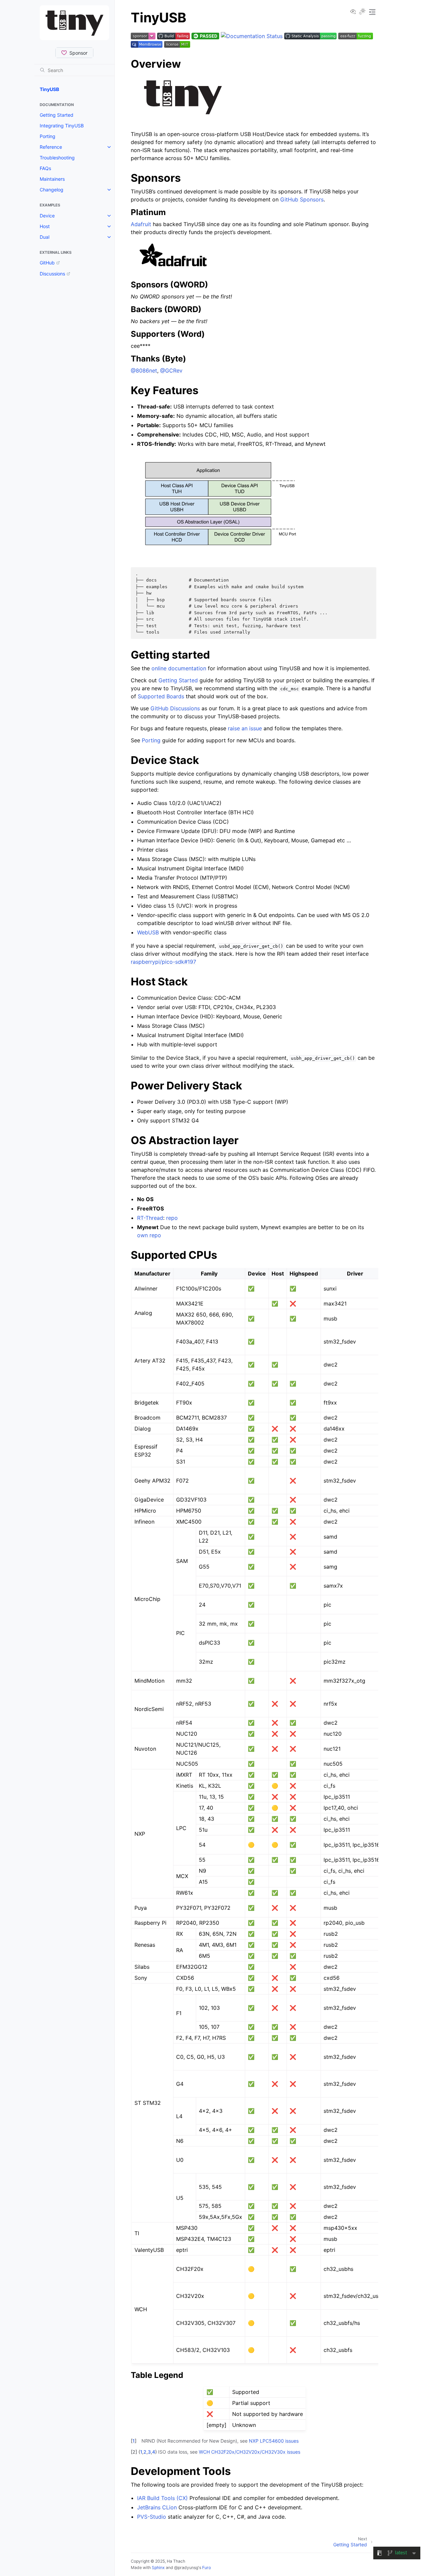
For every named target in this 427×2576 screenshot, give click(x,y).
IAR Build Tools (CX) (162, 2498)
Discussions (52, 274)
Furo (206, 2567)
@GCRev (171, 370)
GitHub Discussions (175, 708)
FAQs (45, 168)
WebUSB (148, 932)
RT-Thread (150, 1218)
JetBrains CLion (157, 2507)
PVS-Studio (152, 2517)
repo (172, 1218)
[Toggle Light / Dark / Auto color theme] (362, 12)
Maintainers (52, 179)
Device (47, 216)
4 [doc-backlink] (154, 2452)
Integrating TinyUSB (62, 126)
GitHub (47, 263)
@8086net (144, 370)
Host (45, 226)
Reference (51, 147)
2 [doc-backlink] (145, 2452)
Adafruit (141, 224)
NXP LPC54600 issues (274, 2441)
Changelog (52, 190)
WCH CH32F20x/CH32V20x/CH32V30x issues (250, 2452)
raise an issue (245, 728)
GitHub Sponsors (302, 199)
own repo (149, 1235)
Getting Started (57, 115)
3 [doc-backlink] (149, 2452)
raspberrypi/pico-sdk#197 (163, 962)
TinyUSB (49, 89)
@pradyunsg (186, 2567)
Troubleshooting (57, 158)
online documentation (179, 668)
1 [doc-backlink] (134, 2441)
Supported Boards (161, 696)
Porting (48, 136)
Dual (45, 237)
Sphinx (158, 2567)
